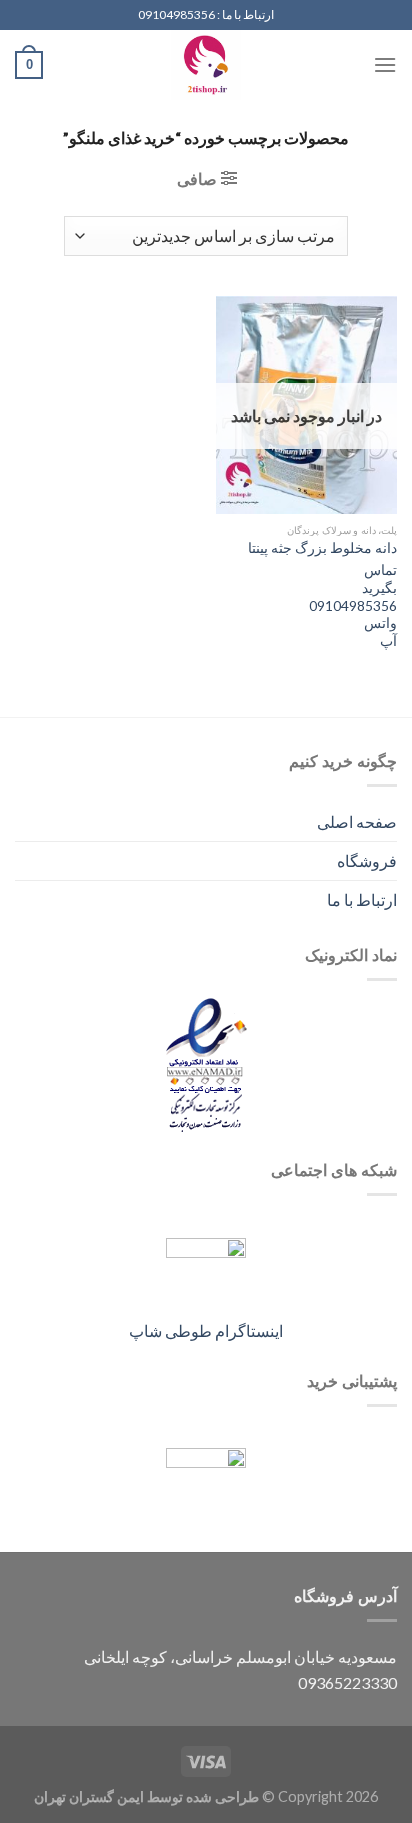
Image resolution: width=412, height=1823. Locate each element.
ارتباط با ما (362, 899)
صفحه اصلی (357, 821)
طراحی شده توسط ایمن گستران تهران (146, 1796)
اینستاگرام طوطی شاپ (206, 1330)
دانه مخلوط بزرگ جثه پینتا (322, 548)
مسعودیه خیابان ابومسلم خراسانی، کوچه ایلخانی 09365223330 (240, 1669)
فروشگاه (367, 860)
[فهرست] (385, 64)
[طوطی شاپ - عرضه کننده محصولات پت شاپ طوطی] (206, 65)
